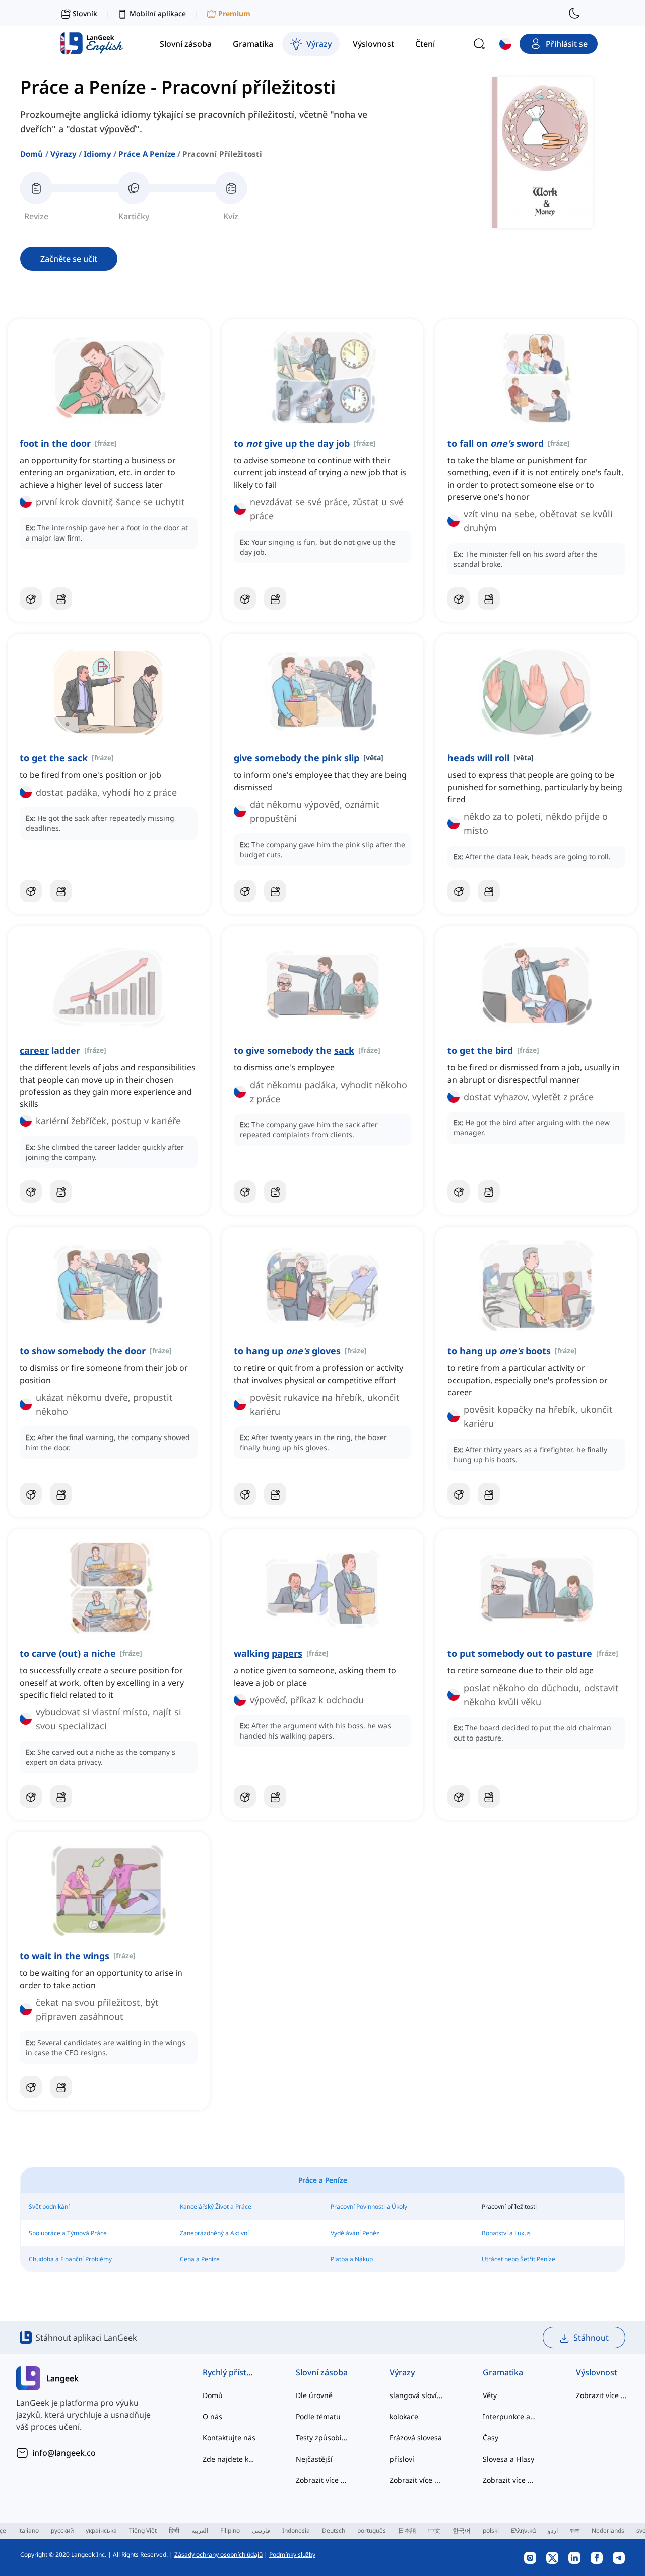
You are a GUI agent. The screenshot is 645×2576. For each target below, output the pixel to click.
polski (491, 2530)
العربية (200, 2530)
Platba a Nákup (352, 2259)
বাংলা (575, 2530)
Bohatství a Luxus (506, 2233)
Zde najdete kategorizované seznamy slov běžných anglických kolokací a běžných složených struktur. (229, 2459)
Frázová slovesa (416, 2438)
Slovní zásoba (322, 2372)
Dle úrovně (314, 2395)
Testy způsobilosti (322, 2438)
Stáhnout (591, 2338)
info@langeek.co (64, 2453)
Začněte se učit (69, 259)
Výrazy (63, 154)
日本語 (407, 2530)
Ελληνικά (523, 2530)
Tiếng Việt (143, 2530)
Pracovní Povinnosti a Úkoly (369, 2207)
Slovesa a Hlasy (508, 2459)
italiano (28, 2530)
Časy (491, 2438)
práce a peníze (147, 154)
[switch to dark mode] (574, 13)
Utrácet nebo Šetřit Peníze (519, 2259)
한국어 (462, 2530)
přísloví (402, 2459)
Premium (234, 13)
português (372, 2530)
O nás (212, 2416)
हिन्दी (174, 2530)
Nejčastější (314, 2459)
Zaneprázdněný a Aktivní (214, 2233)
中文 (434, 2530)
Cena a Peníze (200, 2259)
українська (101, 2530)
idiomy (98, 154)
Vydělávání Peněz (355, 2233)
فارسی (261, 2530)
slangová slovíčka (416, 2395)
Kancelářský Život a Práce (216, 2207)
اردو (553, 2530)
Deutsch (334, 2530)
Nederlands (608, 2530)
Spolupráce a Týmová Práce (68, 2233)
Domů (32, 154)
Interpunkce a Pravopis (509, 2416)
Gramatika (503, 2372)
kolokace (404, 2416)
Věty (490, 2395)
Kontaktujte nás (229, 2438)
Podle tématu (318, 2416)
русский (62, 2530)
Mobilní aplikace (158, 13)
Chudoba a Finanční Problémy (70, 2259)
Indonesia (296, 2530)
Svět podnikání (49, 2207)
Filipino (230, 2530)
